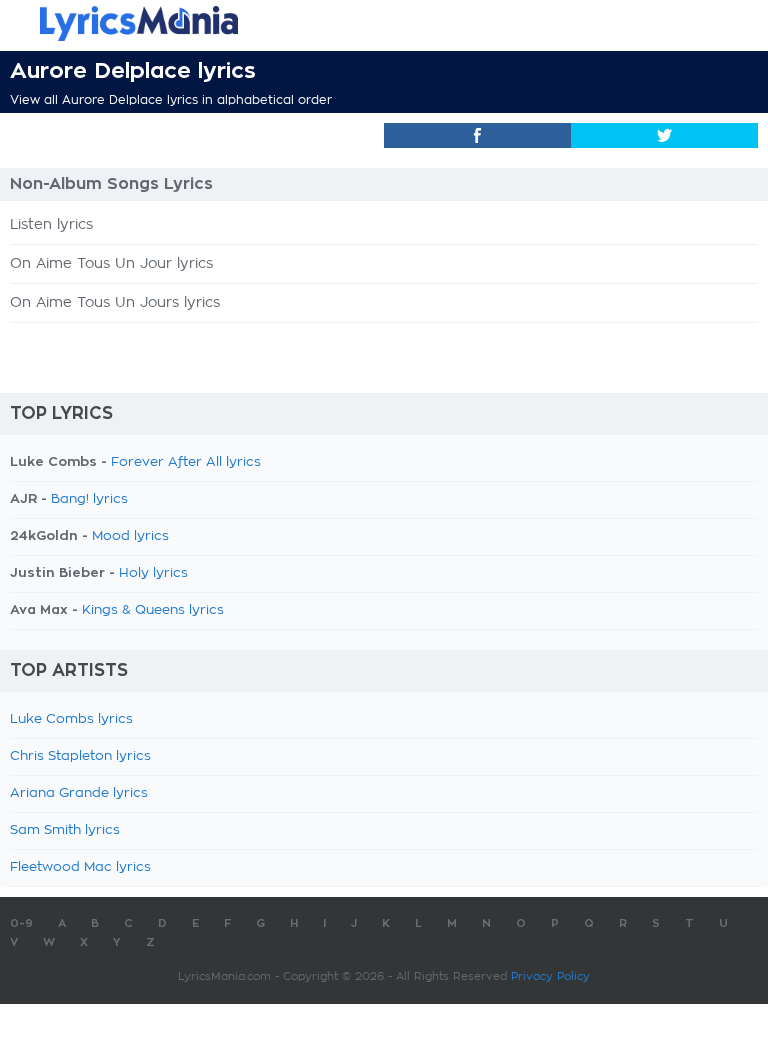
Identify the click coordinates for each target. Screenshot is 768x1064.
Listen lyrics (51, 225)
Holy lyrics (153, 573)
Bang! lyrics (89, 499)
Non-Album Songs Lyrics (111, 184)
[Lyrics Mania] (384, 23)
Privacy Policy (550, 976)
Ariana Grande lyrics (79, 793)
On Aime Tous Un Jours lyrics (115, 303)
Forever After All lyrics (186, 462)
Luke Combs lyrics (71, 719)
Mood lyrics (130, 536)
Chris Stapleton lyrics (80, 756)
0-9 (21, 923)
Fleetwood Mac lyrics (80, 867)
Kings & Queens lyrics (153, 610)
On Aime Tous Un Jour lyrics (111, 264)
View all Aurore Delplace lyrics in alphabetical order (171, 100)
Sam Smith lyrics (65, 830)
